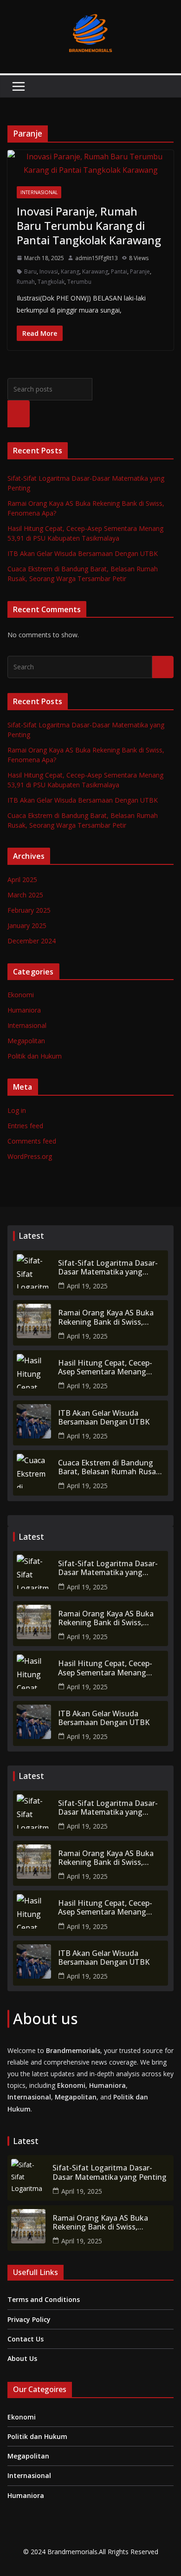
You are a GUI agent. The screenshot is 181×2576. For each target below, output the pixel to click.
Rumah (26, 282)
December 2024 (32, 941)
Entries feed (25, 1126)
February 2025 (29, 910)
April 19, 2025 (87, 1286)
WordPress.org (30, 1156)
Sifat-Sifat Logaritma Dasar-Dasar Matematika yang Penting (108, 1268)
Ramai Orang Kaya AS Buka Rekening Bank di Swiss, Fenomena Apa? (106, 1317)
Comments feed (32, 1141)
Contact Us (26, 2339)
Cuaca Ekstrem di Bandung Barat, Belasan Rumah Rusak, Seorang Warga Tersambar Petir (110, 1467)
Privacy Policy (29, 2319)
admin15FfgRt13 (97, 258)
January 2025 (27, 925)
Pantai (119, 271)
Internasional (39, 192)
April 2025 (22, 879)
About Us (22, 2358)
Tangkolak (51, 282)
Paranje (140, 271)
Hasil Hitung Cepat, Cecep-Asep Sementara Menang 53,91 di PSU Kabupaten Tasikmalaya (105, 1367)
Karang (70, 271)
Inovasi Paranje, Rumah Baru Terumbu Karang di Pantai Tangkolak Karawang (89, 226)
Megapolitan (26, 1041)
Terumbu (79, 282)
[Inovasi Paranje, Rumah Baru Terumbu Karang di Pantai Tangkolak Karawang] (90, 163)
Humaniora (24, 1010)
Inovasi (49, 271)
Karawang (95, 271)
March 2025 (25, 895)
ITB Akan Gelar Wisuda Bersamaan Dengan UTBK (83, 553)
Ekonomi (21, 995)
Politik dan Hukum (35, 1056)
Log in (17, 1110)
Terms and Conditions (44, 2299)
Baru (30, 271)
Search (19, 414)
